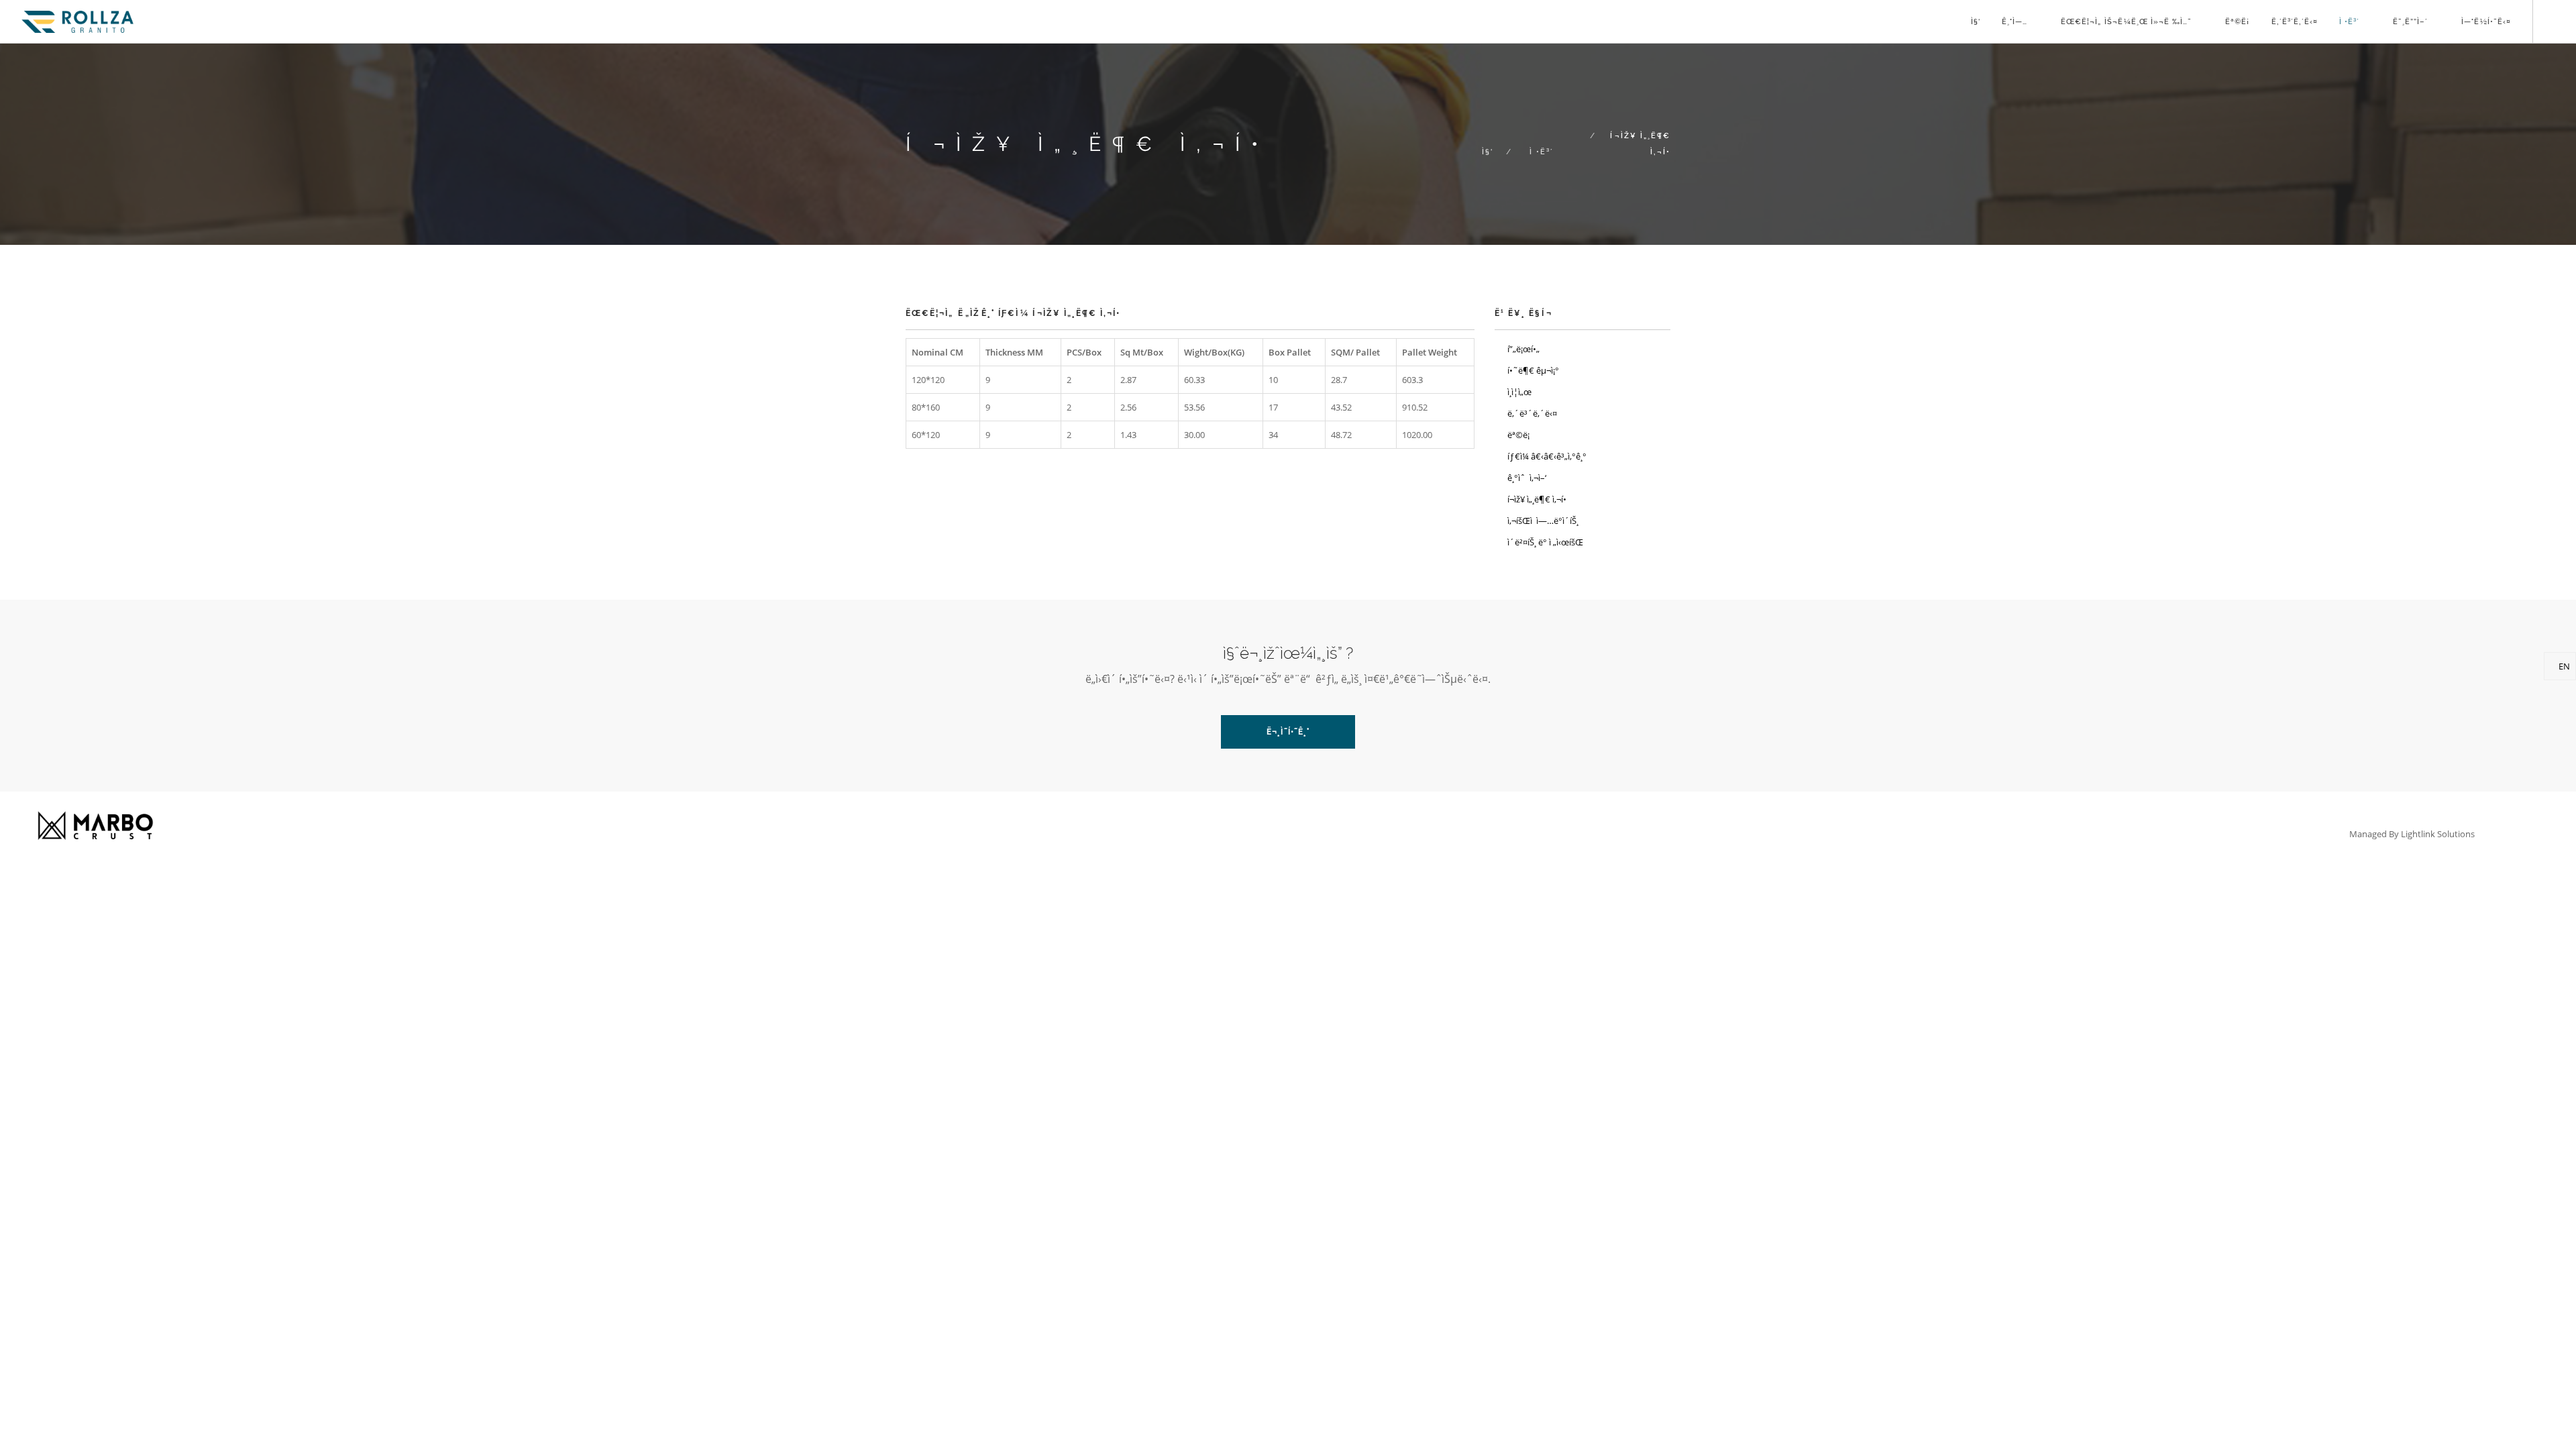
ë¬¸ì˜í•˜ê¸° (1288, 732)
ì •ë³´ (2349, 22)
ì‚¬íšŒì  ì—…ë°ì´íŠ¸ (1543, 521)
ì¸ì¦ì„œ (1519, 392)
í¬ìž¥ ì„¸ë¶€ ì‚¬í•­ (1537, 499)
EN (2563, 666)
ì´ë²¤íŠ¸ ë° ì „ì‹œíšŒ (1545, 542)
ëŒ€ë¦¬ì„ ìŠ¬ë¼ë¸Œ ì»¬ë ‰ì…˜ (2126, 22)
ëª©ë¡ (2238, 22)
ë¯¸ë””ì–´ (2410, 22)
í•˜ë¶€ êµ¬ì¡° (1533, 370)
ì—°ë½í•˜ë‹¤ (2486, 22)
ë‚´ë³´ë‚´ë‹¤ (2295, 22)
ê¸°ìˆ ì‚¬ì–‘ (1527, 478)
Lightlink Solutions (2438, 834)
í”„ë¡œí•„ (1523, 349)
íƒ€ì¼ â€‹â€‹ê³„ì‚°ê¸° (1547, 456)
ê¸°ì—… (2015, 22)
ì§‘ (1976, 22)
